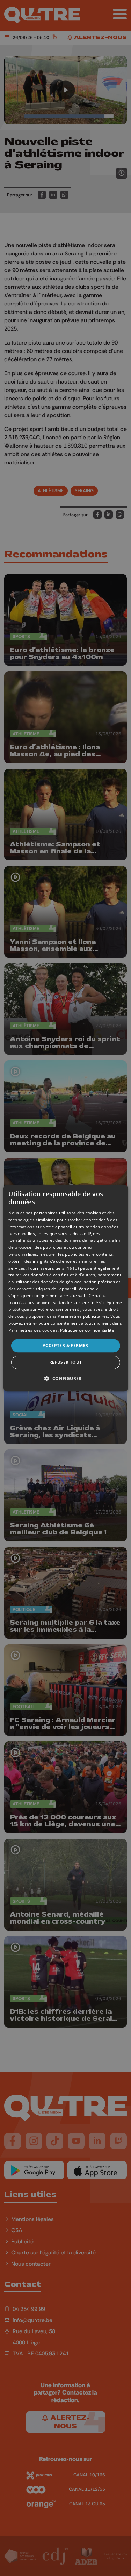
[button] (65, 1378)
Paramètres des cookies (33, 1330)
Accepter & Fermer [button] (65, 1345)
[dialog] (65, 1288)
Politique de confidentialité (87, 1330)
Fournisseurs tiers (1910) (53, 1268)
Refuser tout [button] (66, 1362)
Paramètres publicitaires (83, 1316)
